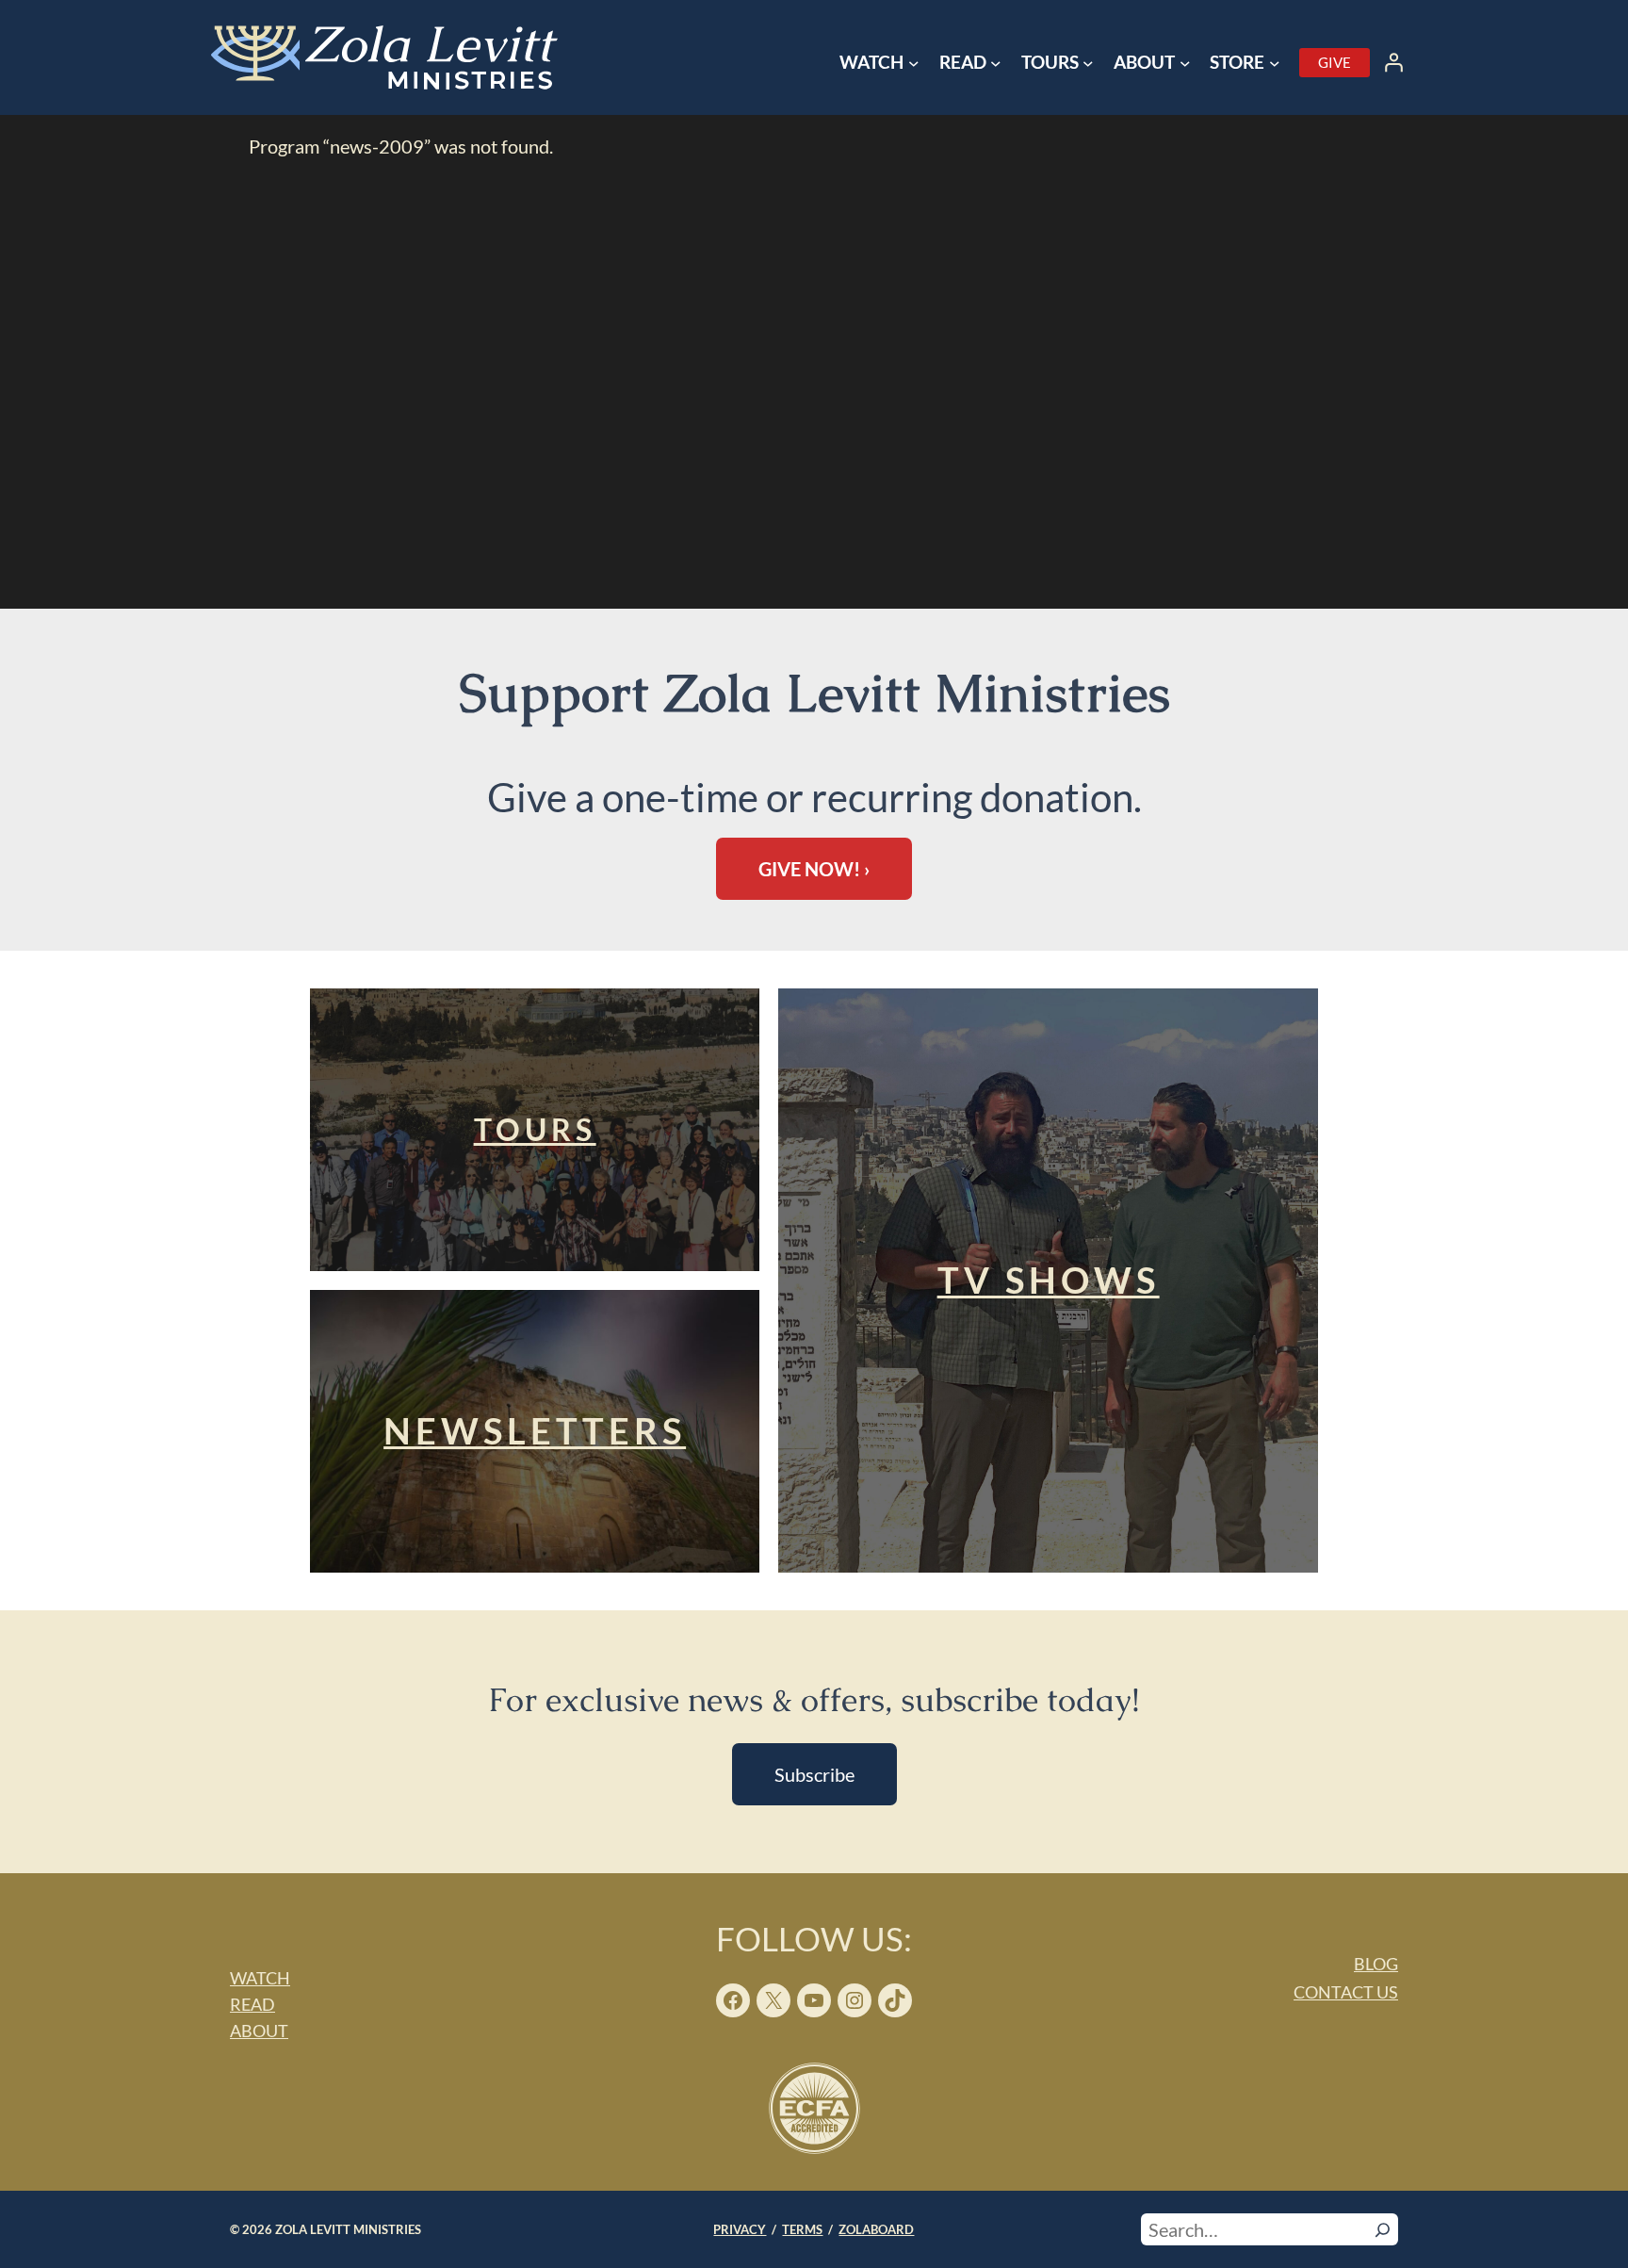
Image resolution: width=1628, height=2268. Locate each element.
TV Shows (1049, 1280)
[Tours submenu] (1088, 63)
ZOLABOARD (876, 2229)
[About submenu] (1185, 63)
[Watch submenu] (914, 63)
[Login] (1393, 62)
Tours (535, 1129)
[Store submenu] (1275, 63)
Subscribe (814, 1774)
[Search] (1383, 2229)
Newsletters (535, 1430)
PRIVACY (740, 2229)
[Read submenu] (996, 63)
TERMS (802, 2229)
